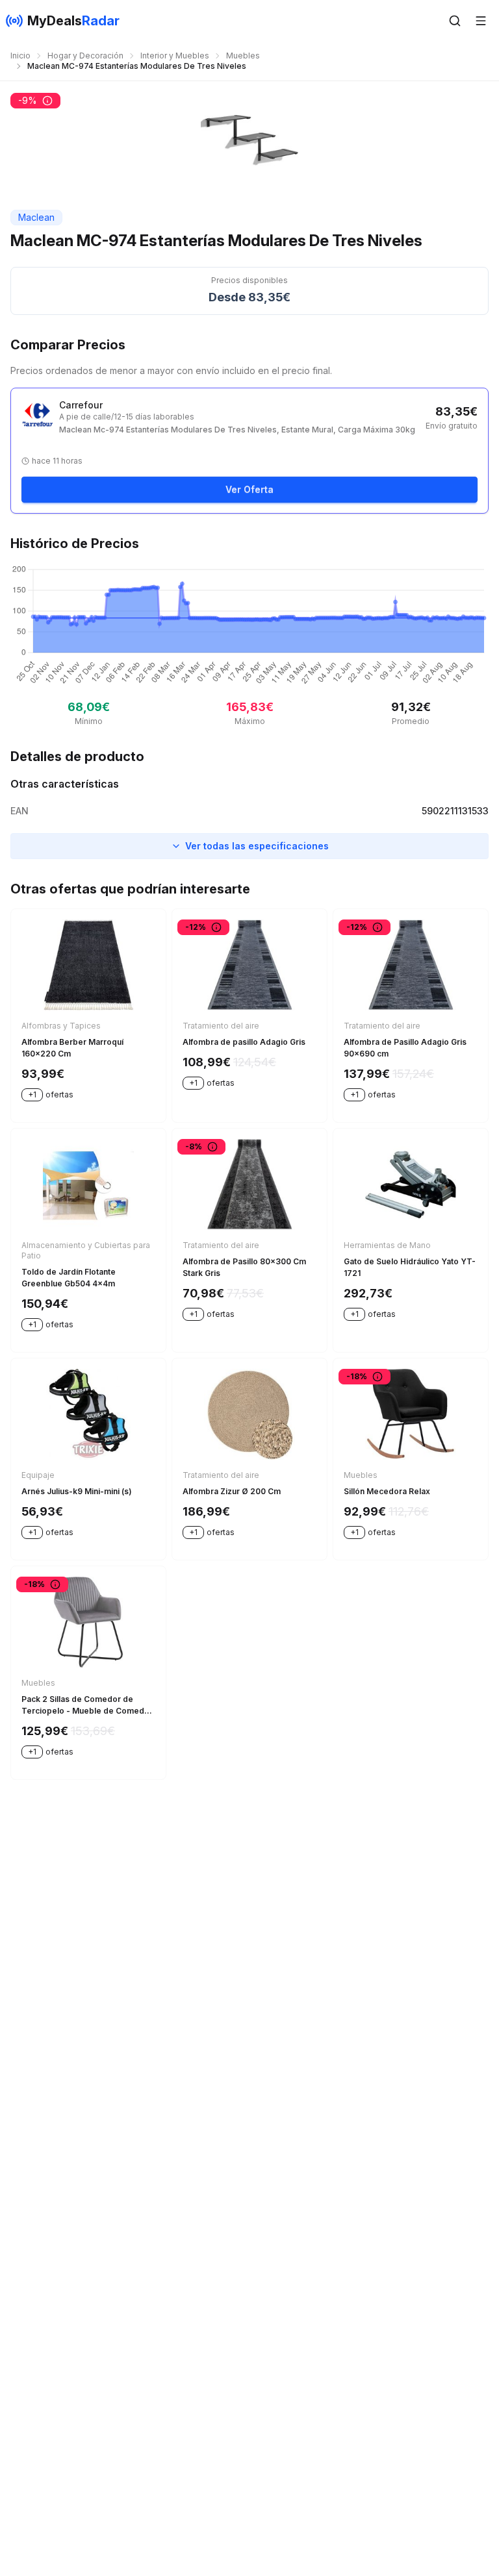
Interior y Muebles (175, 56)
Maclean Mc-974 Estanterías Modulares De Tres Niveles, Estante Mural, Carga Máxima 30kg (237, 430)
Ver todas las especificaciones (257, 846)
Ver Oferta (249, 489)
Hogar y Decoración (85, 56)
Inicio (20, 56)
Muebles (243, 56)
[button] (455, 21)
